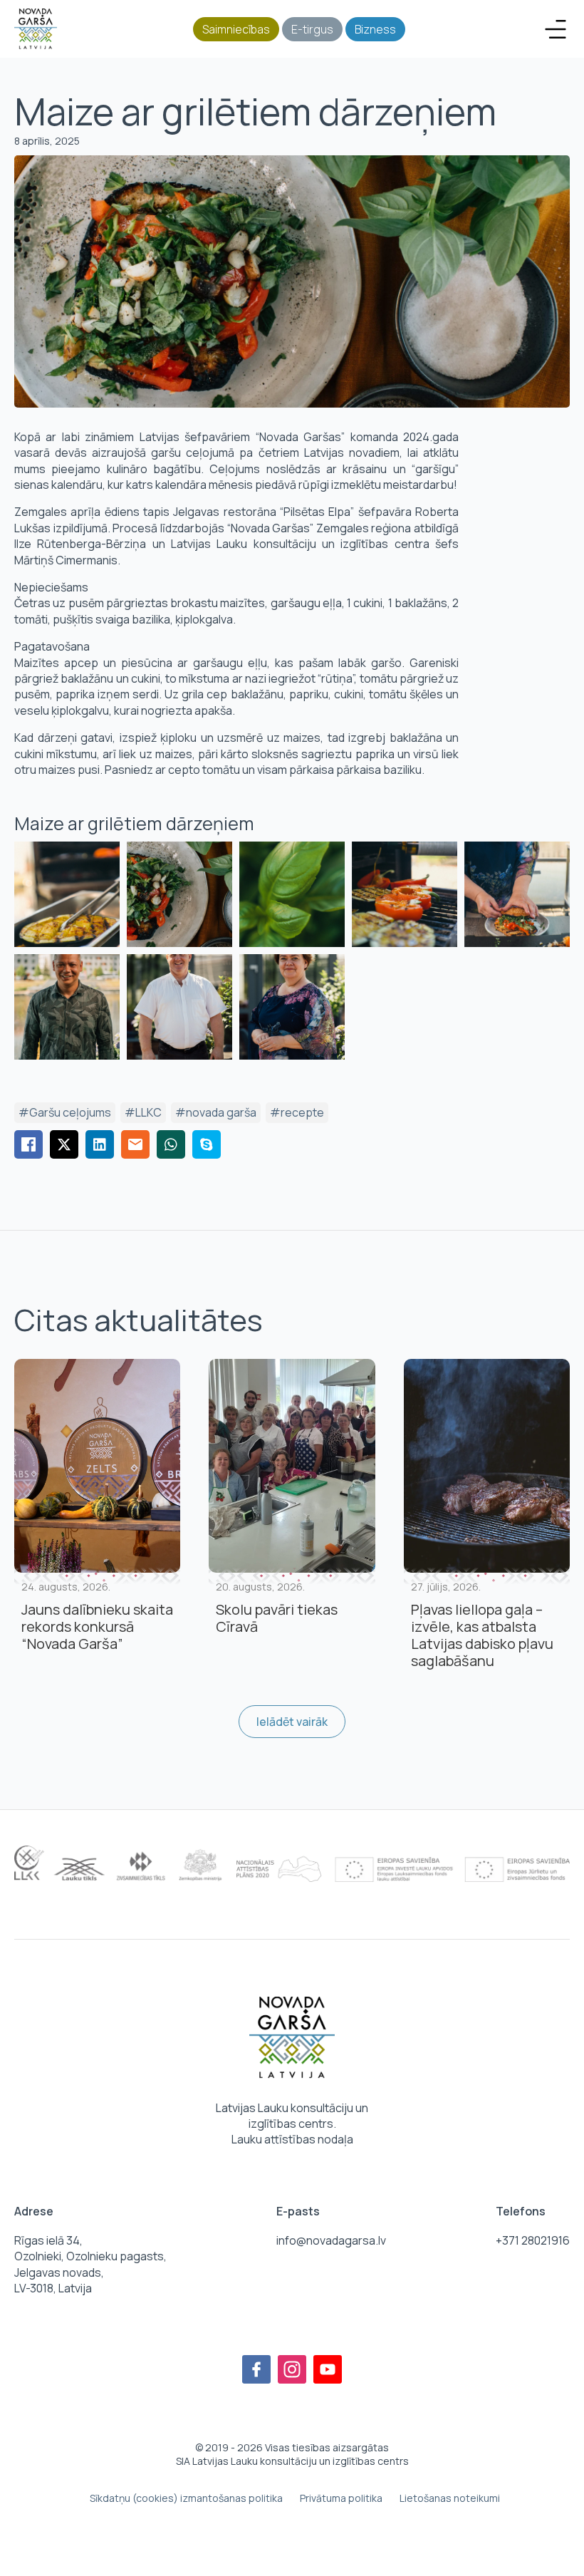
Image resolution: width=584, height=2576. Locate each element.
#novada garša (216, 1112)
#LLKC (143, 1112)
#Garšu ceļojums (65, 1112)
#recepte (297, 1112)
